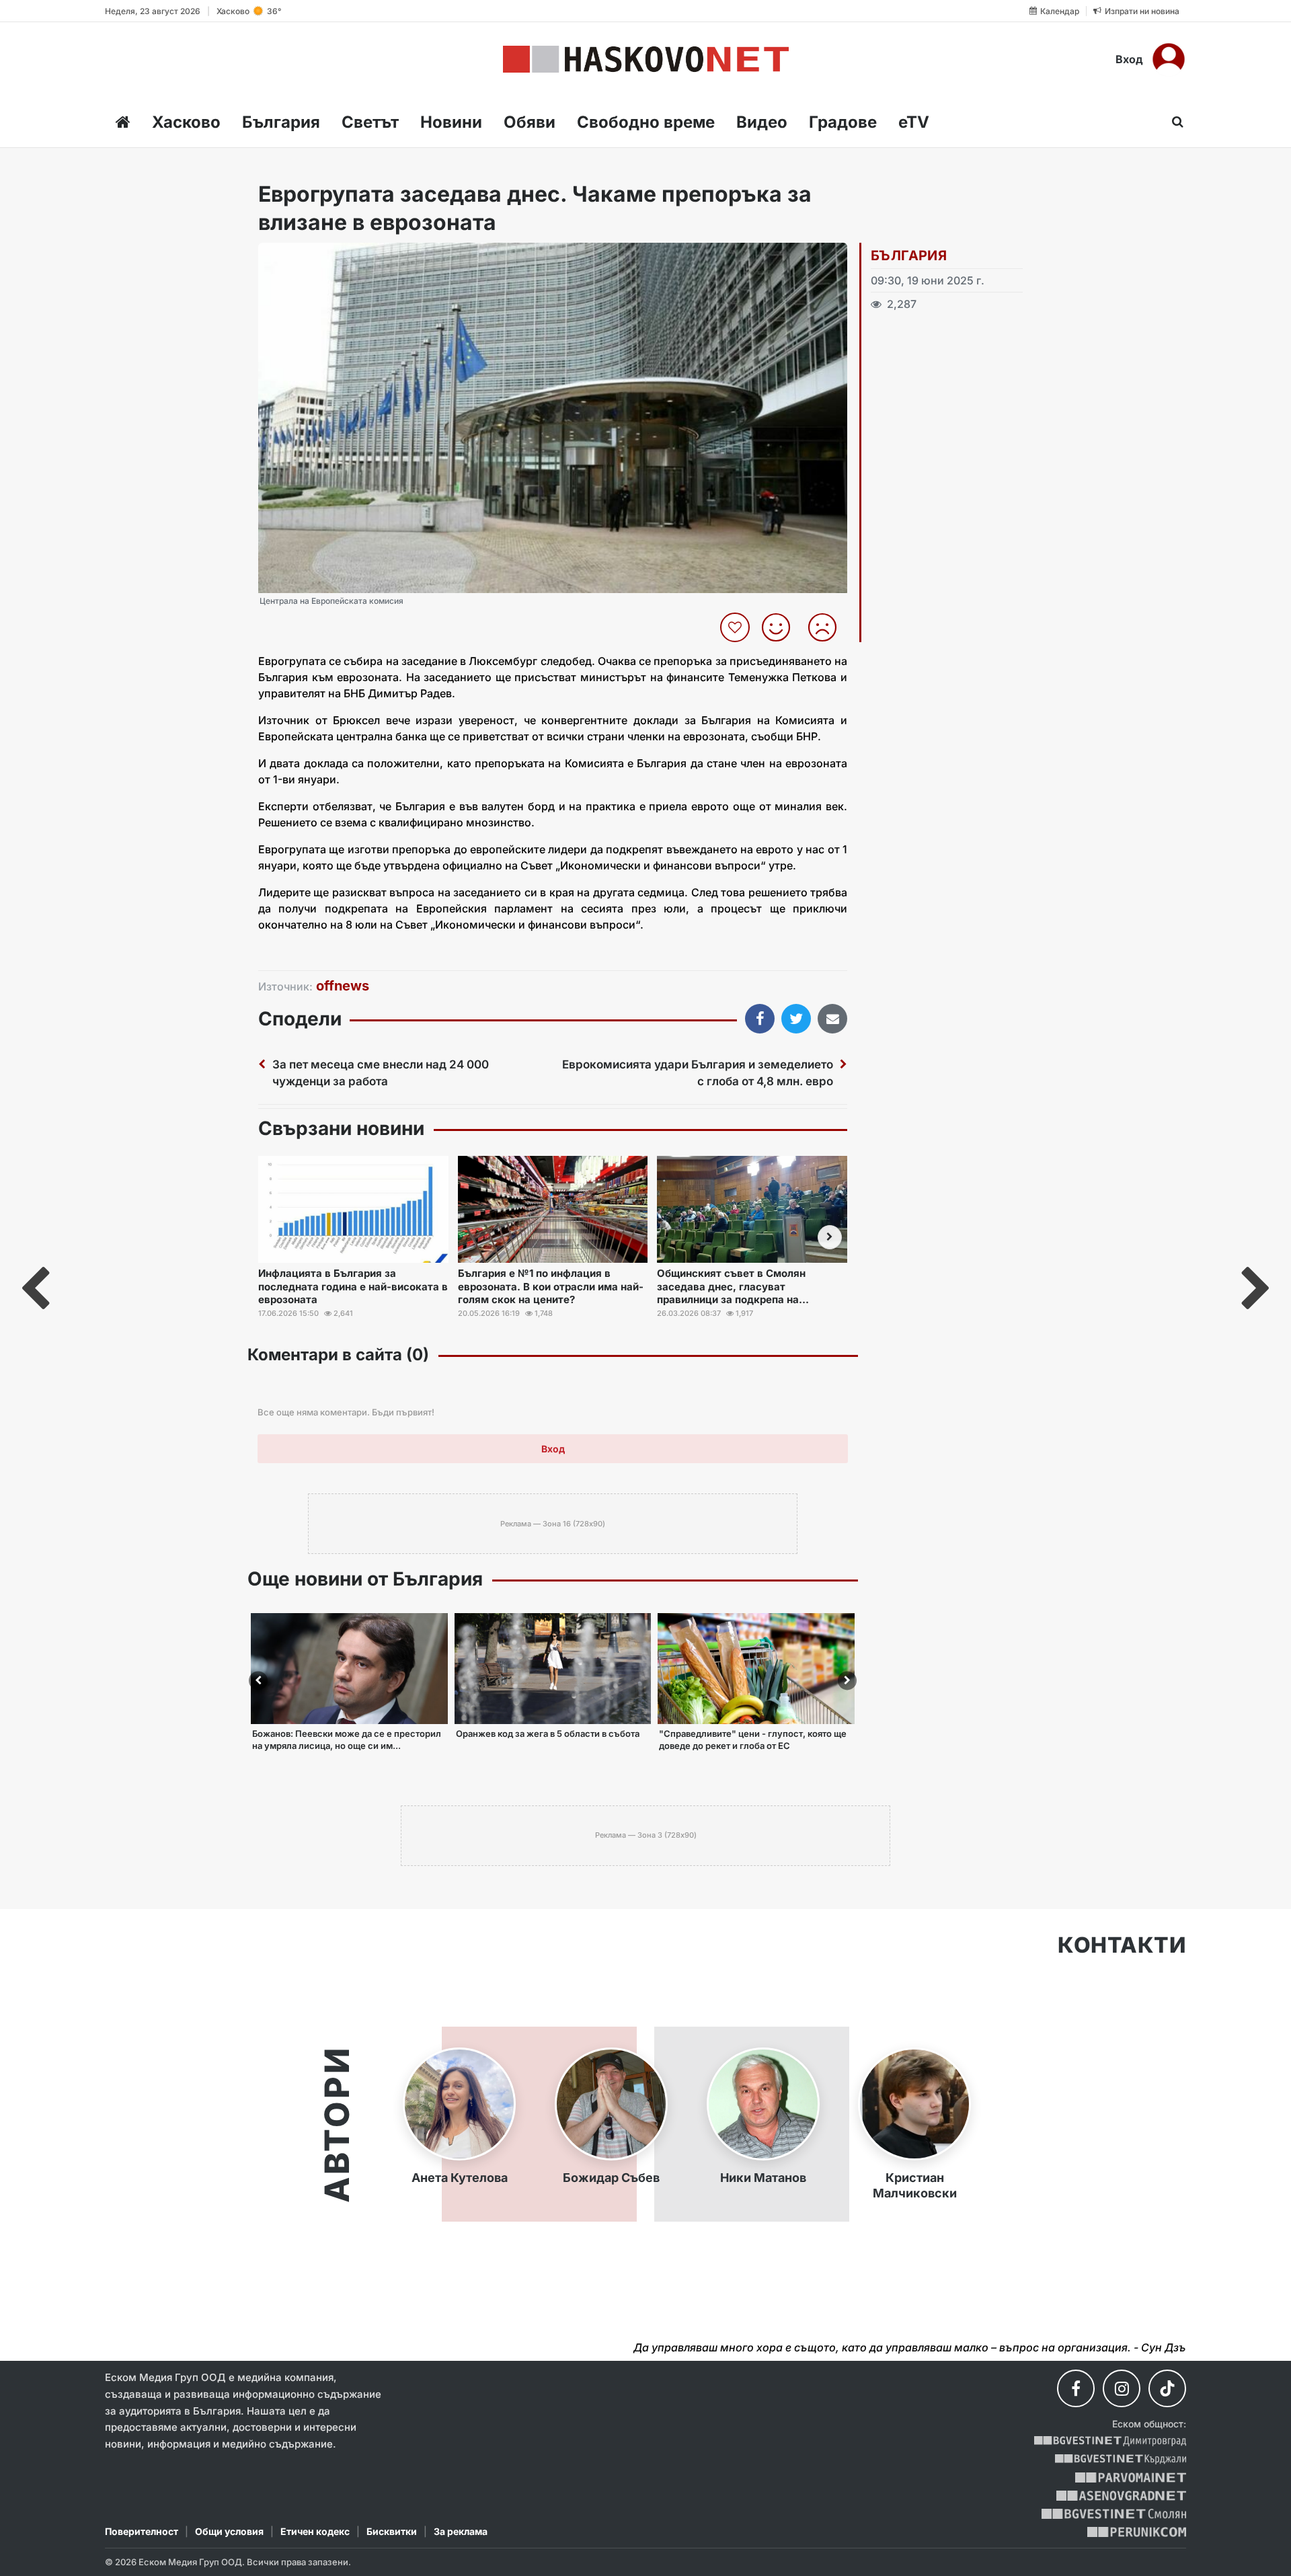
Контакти (1122, 1945)
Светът (370, 122)
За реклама (461, 2531)
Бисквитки (392, 2531)
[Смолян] (1114, 2514)
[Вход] (1169, 59)
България (281, 122)
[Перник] (1137, 2532)
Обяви (530, 122)
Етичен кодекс (315, 2531)
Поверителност (142, 2531)
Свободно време (646, 122)
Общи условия (229, 2531)
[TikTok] (1167, 2388)
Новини (451, 122)
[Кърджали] (1121, 2459)
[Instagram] (1122, 2388)
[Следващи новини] (830, 1237)
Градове (843, 122)
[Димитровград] (1110, 2441)
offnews (343, 986)
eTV (914, 122)
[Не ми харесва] (827, 627)
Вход (1129, 59)
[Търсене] (1174, 122)
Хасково (186, 122)
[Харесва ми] (781, 627)
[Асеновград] (1121, 2496)
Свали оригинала (306, 257)
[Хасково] (646, 59)
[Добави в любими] (737, 627)
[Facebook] (1076, 2388)
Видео (762, 122)
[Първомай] (1131, 2477)
